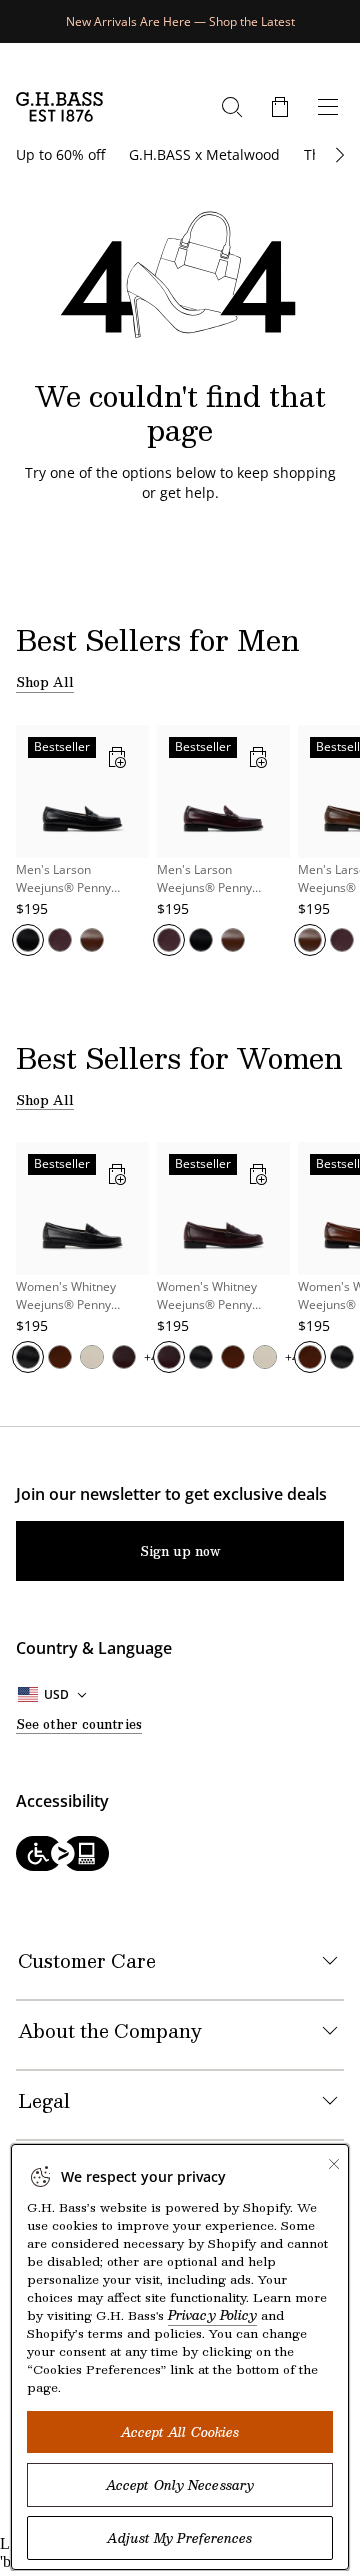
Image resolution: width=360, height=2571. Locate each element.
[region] (180, 851)
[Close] (334, 2164)
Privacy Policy (212, 2315)
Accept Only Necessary (180, 2485)
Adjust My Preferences (179, 2538)
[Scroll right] (337, 155)
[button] (280, 107)
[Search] (232, 107)
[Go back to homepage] (59, 107)
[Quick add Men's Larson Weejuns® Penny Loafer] (117, 757)
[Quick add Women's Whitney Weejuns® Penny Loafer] (117, 1174)
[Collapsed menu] (328, 107)
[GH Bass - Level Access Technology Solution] (180, 1855)
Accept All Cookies (180, 2432)
